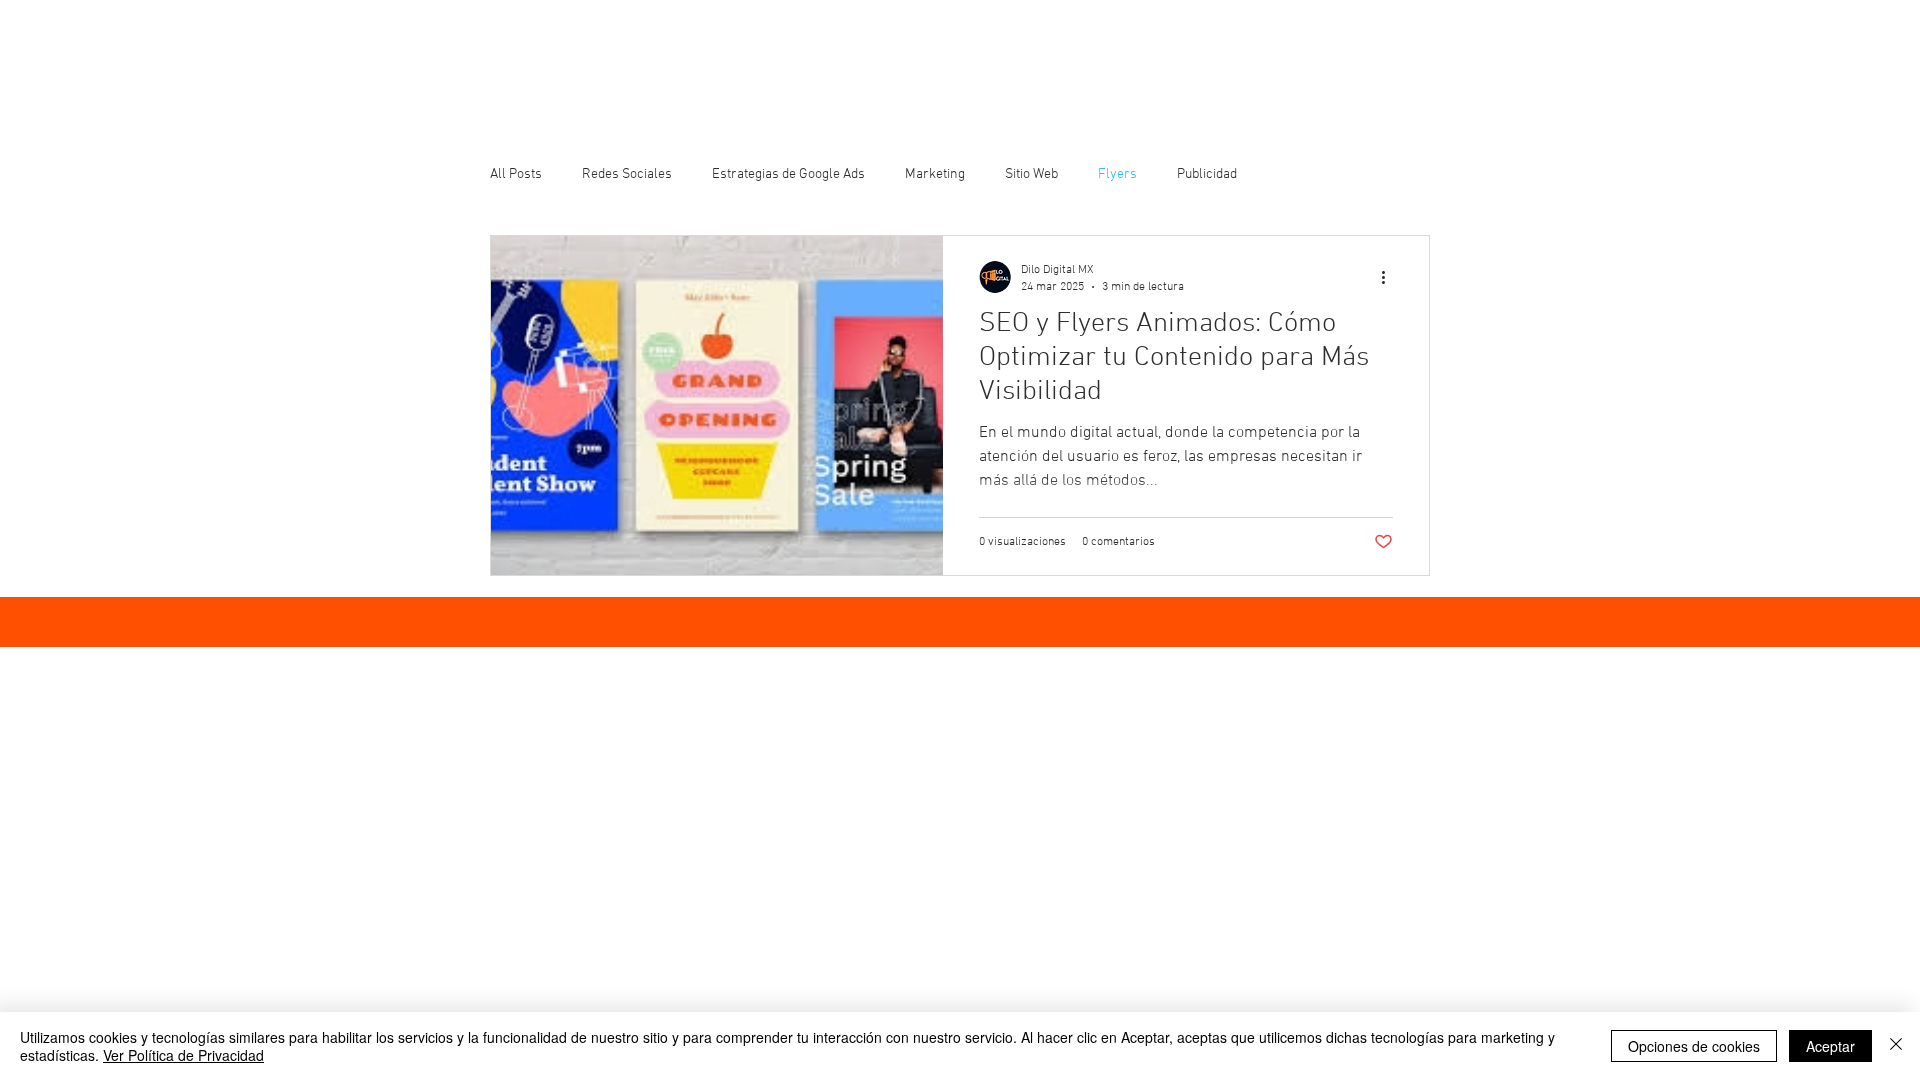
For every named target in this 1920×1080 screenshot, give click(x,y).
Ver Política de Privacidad (183, 1055)
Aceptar (1830, 1046)
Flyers (1117, 174)
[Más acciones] (1390, 277)
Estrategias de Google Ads (788, 174)
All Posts (516, 174)
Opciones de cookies (1694, 1046)
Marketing (935, 174)
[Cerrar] (1896, 1046)
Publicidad (1207, 174)
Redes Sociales (627, 174)
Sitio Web (1031, 174)
